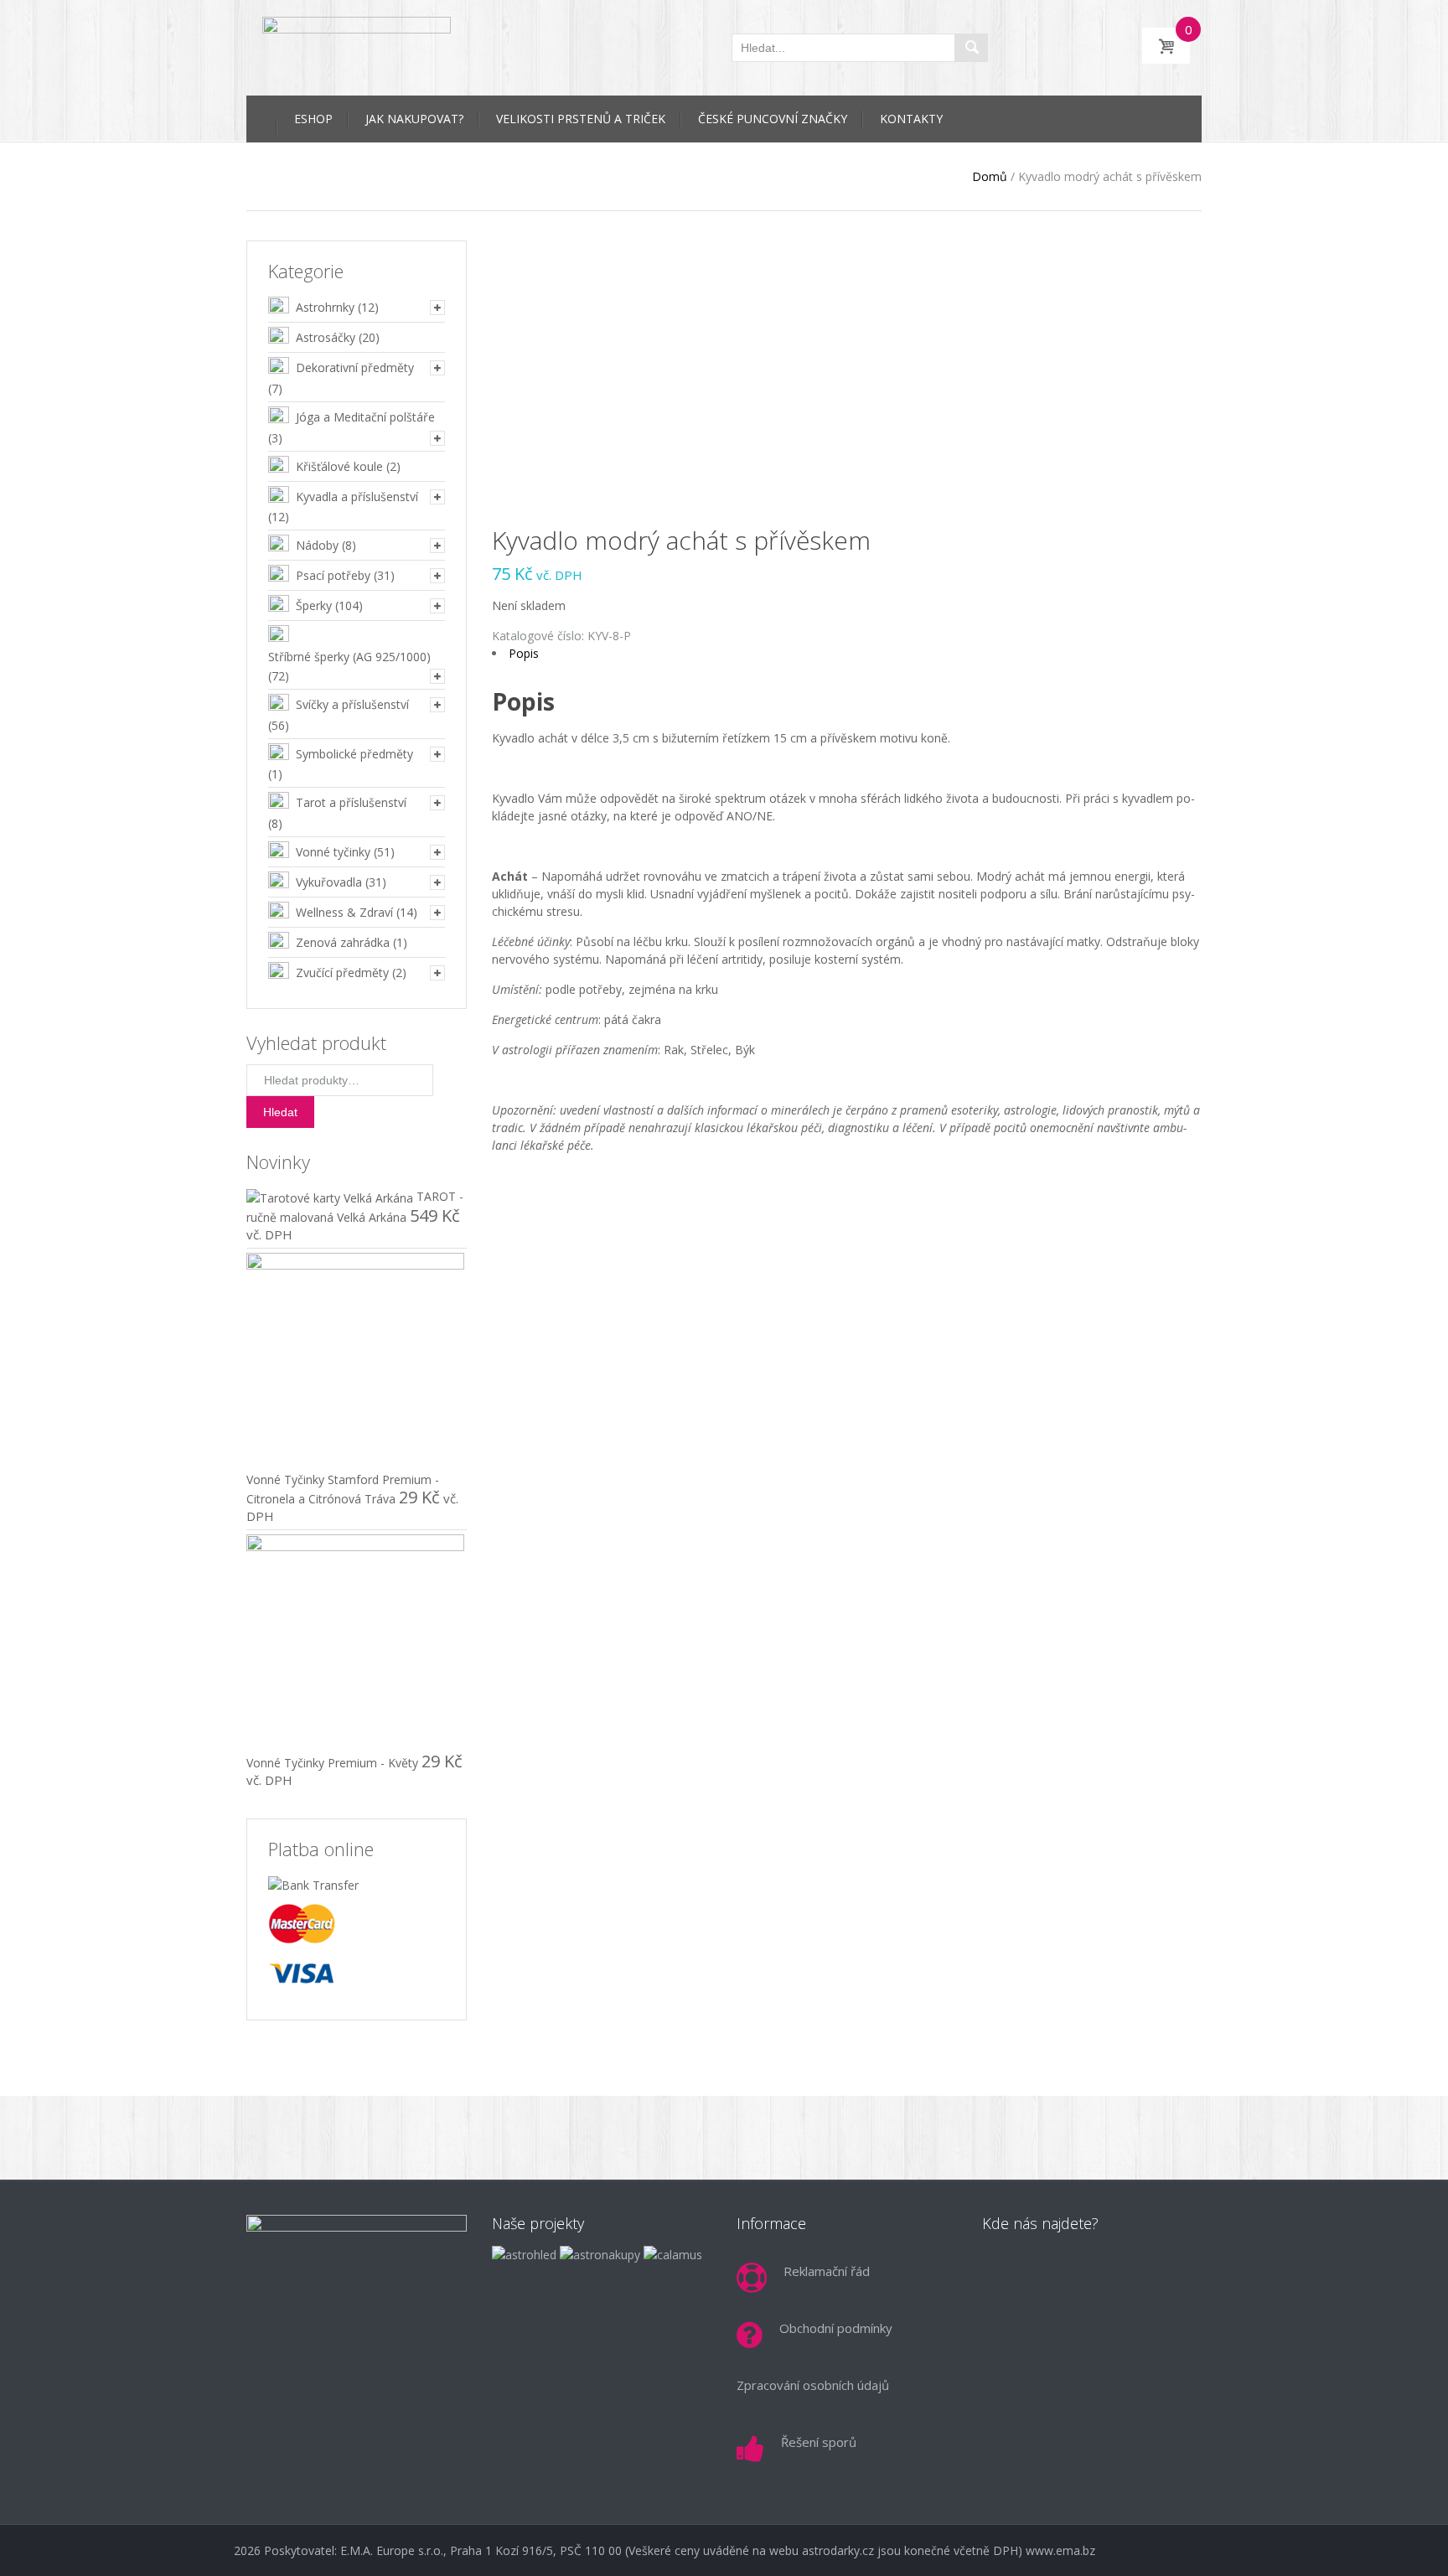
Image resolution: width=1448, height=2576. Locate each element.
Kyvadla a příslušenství (357, 497)
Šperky (314, 605)
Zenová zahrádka (343, 942)
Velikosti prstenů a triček (581, 119)
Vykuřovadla (329, 882)
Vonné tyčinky (333, 852)
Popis (524, 653)
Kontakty (911, 119)
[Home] (261, 116)
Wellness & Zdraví (344, 912)
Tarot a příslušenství (351, 802)
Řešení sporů (819, 2442)
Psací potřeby (333, 575)
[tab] (847, 653)
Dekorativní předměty (355, 367)
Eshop (313, 119)
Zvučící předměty (342, 972)
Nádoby (317, 545)
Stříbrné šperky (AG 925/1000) (349, 657)
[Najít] (971, 48)
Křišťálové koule (339, 466)
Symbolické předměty (354, 754)
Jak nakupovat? (414, 119)
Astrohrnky (325, 307)
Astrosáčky (326, 337)
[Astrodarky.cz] (357, 46)
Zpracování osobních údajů (813, 2385)
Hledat (280, 1112)
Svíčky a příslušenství (352, 704)
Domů (990, 176)
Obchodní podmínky (836, 2328)
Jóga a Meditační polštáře (365, 417)
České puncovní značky (773, 119)
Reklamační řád (827, 2271)
